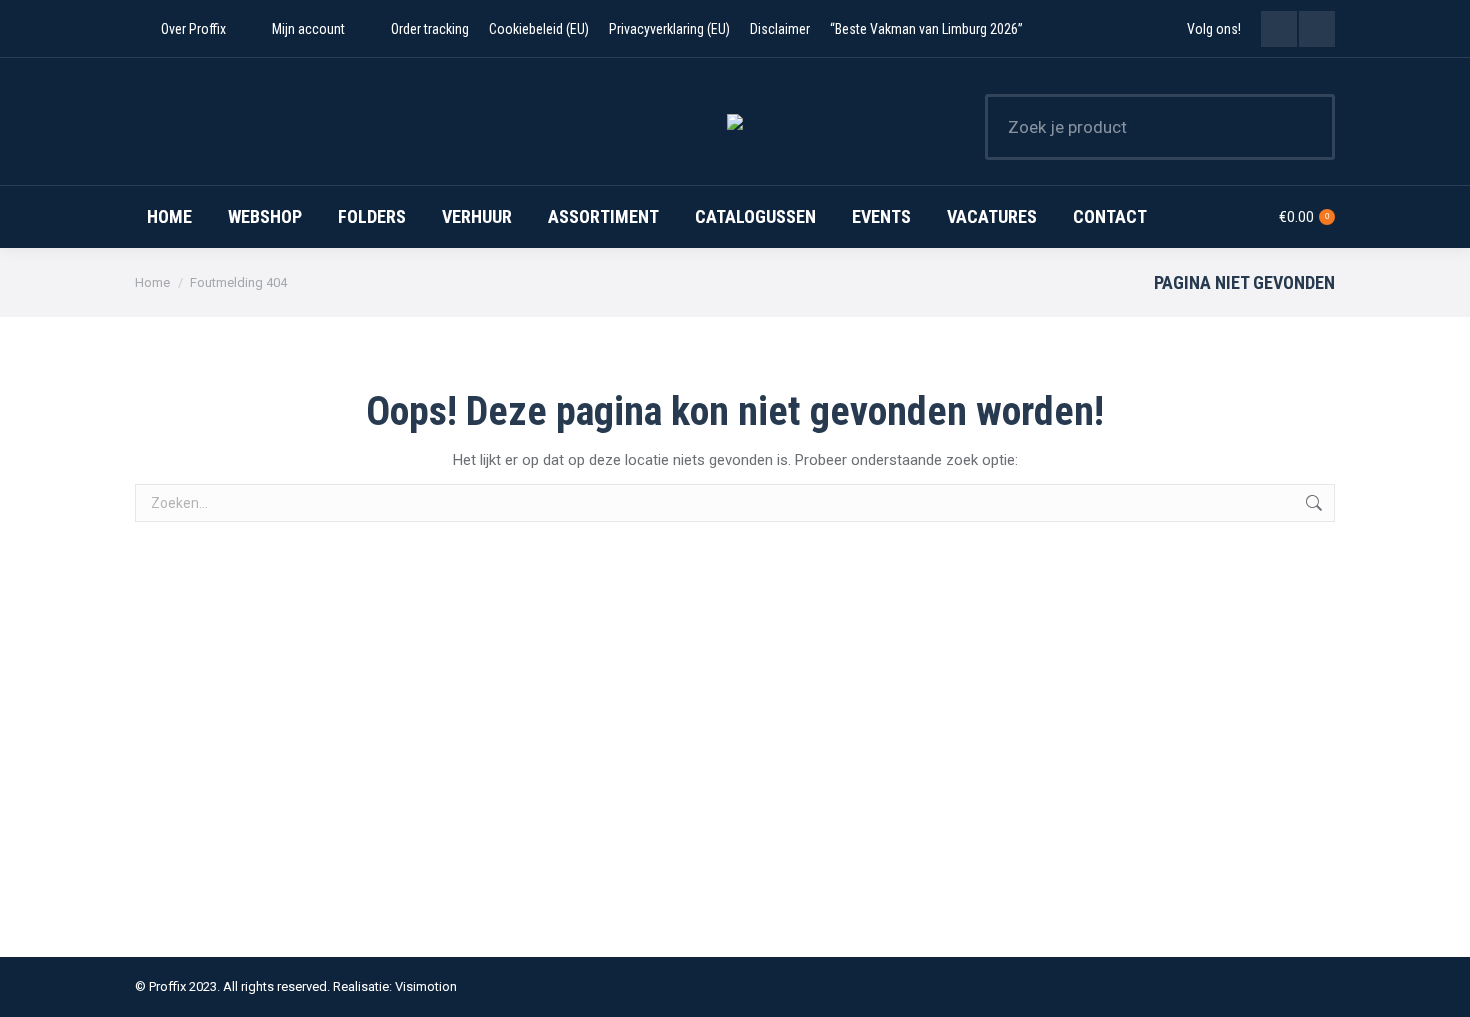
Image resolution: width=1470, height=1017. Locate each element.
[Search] (1307, 127)
